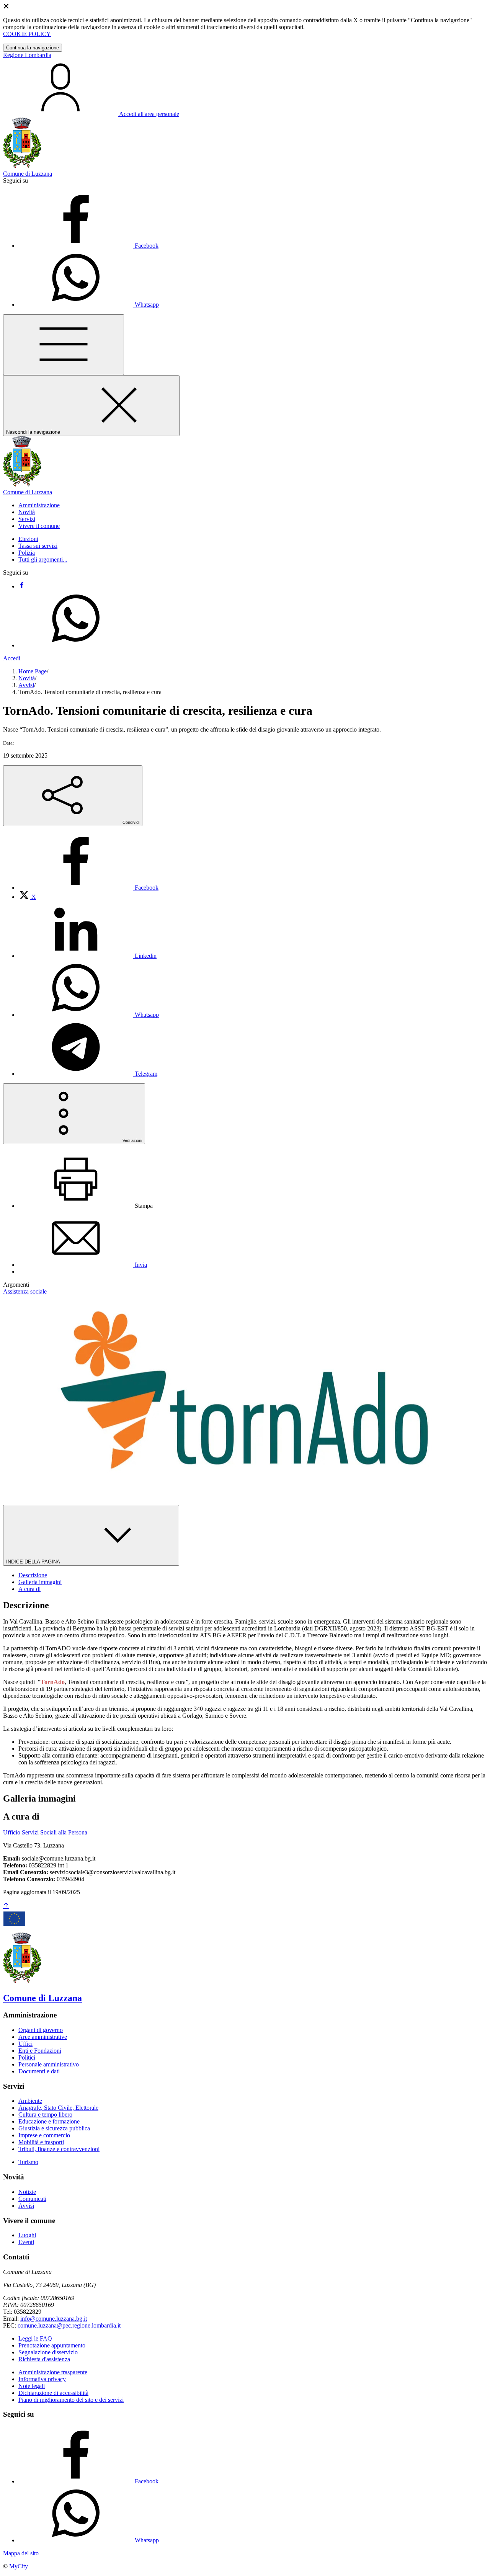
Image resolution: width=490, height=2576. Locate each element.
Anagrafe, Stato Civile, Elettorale (58, 2108)
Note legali (32, 2386)
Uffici (25, 2044)
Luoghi (27, 2235)
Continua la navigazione (33, 48)
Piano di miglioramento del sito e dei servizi (71, 2400)
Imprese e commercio (44, 2135)
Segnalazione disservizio (48, 2352)
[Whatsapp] (76, 645)
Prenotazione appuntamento (52, 2345)
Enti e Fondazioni (40, 2051)
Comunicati (32, 2199)
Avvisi (26, 685)
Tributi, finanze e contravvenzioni (59, 2149)
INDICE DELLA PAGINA (34, 1562)
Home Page (33, 671)
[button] (39, 505)
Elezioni (28, 539)
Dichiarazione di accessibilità (53, 2393)
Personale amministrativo (49, 2064)
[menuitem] (88, 888)
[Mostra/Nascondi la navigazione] (64, 345)
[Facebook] (21, 586)
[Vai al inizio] (6, 1906)
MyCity (19, 2566)
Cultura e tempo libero (45, 2115)
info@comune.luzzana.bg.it (54, 2319)
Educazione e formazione (49, 2121)
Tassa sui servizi (38, 546)
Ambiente (30, 2101)
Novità (27, 678)
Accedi (12, 658)
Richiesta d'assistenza (44, 2359)
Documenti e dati (39, 2071)
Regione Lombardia (27, 55)
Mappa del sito (21, 2553)
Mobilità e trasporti (41, 2142)
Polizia (27, 553)
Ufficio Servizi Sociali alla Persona (45, 1832)
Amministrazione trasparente (53, 2372)
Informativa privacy (42, 2379)
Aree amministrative (43, 2037)
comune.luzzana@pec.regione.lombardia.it (69, 2325)
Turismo (28, 2162)
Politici (27, 2057)
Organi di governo (41, 2030)
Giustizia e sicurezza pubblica (54, 2128)
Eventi (26, 2242)
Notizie (27, 2192)
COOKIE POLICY (27, 34)
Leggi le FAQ (35, 2338)
